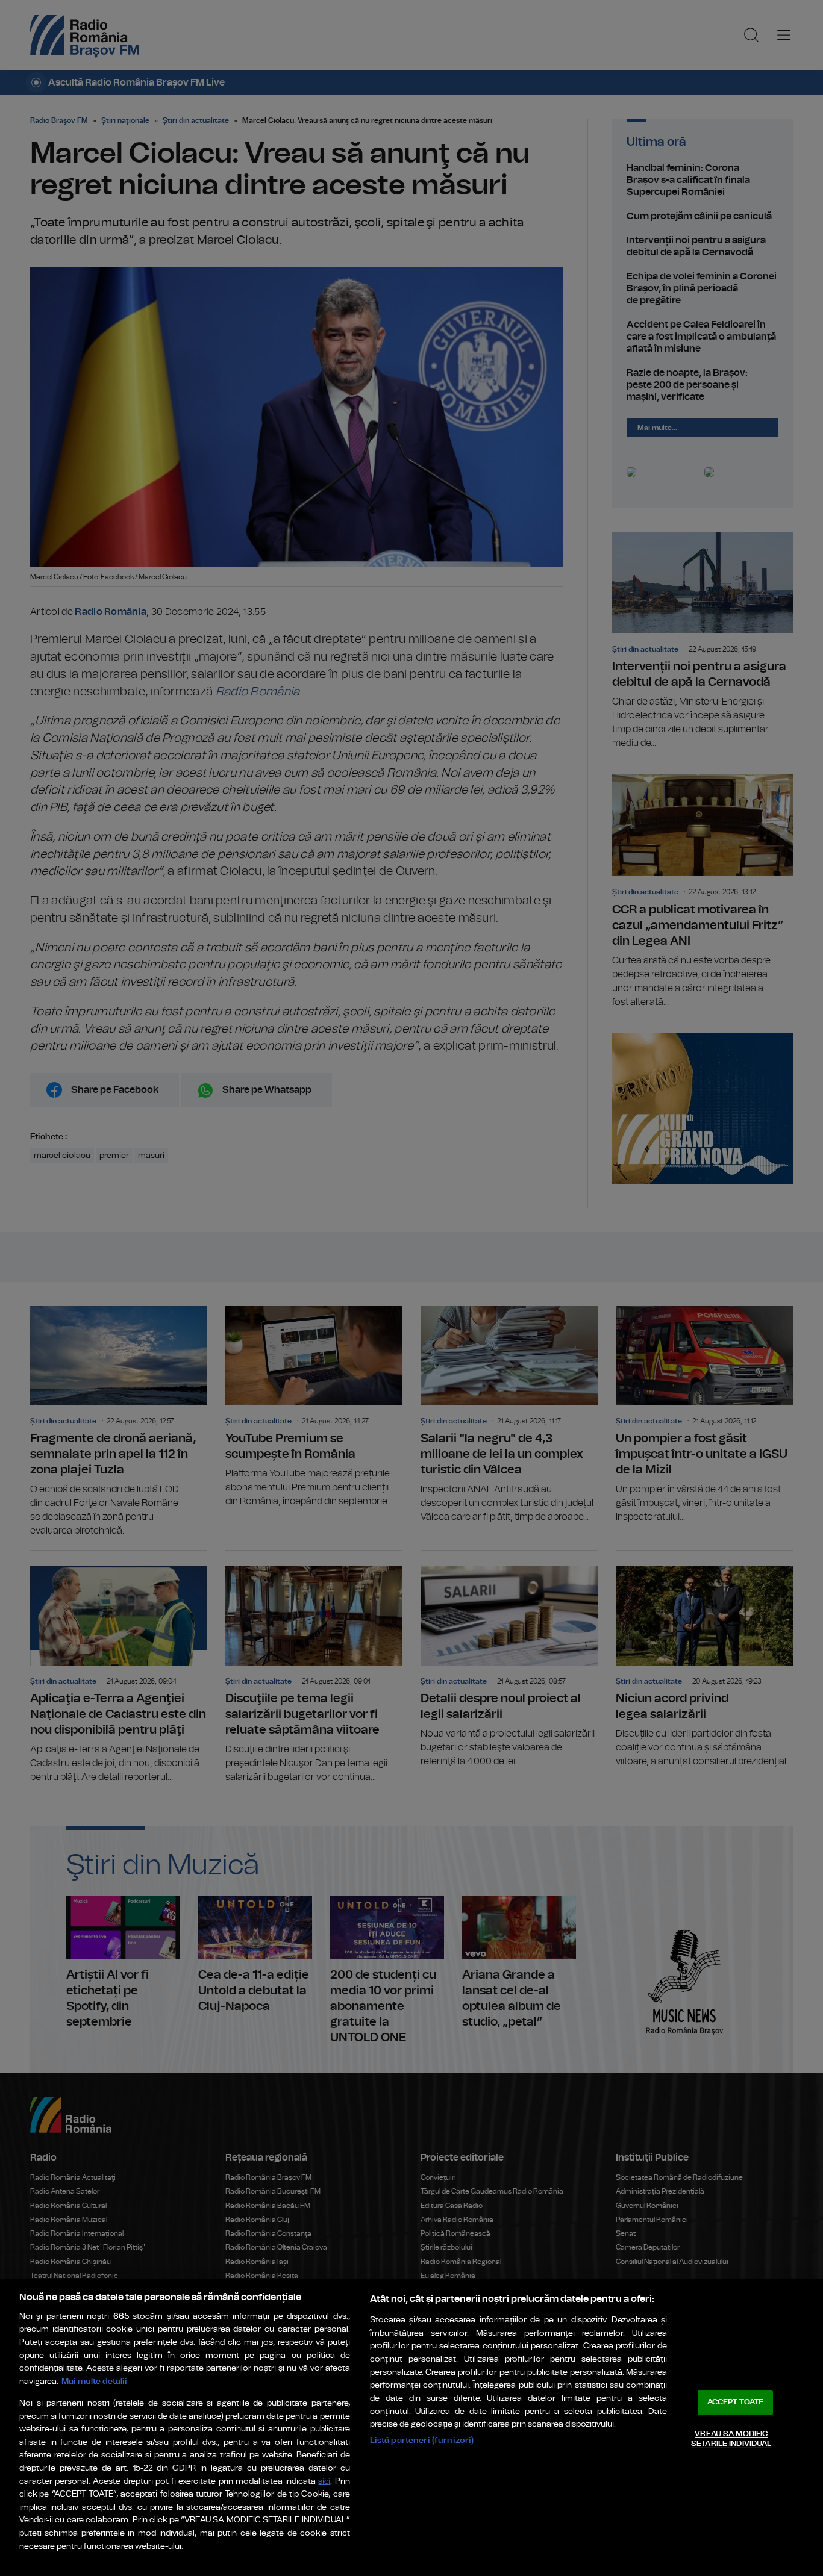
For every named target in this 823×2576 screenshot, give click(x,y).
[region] (411, 2428)
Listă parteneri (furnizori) (422, 2440)
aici (324, 2482)
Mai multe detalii (94, 2381)
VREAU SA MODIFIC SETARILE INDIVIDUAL (731, 2439)
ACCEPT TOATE (736, 2402)
